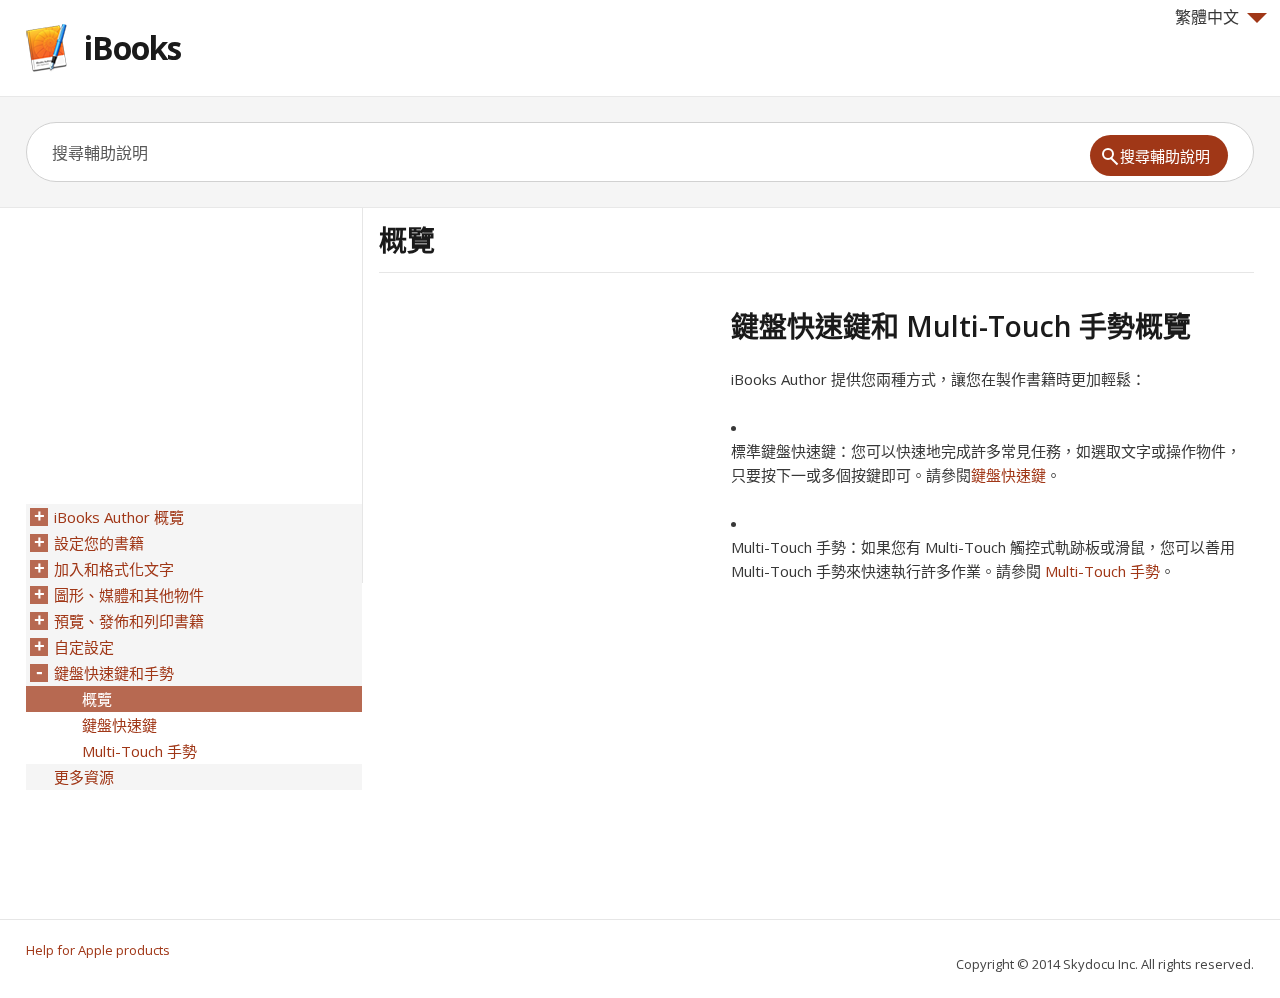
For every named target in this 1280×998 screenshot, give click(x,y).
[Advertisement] (547, 449)
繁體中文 (1207, 17)
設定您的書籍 (99, 543)
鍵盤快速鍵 (1008, 475)
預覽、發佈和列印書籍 (129, 621)
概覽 (97, 699)
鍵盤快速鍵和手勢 (114, 673)
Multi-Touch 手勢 (1102, 571)
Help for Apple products (98, 950)
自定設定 (84, 647)
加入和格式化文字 (114, 569)
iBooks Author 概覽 (119, 517)
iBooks (132, 47)
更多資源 (84, 777)
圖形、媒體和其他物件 (129, 595)
